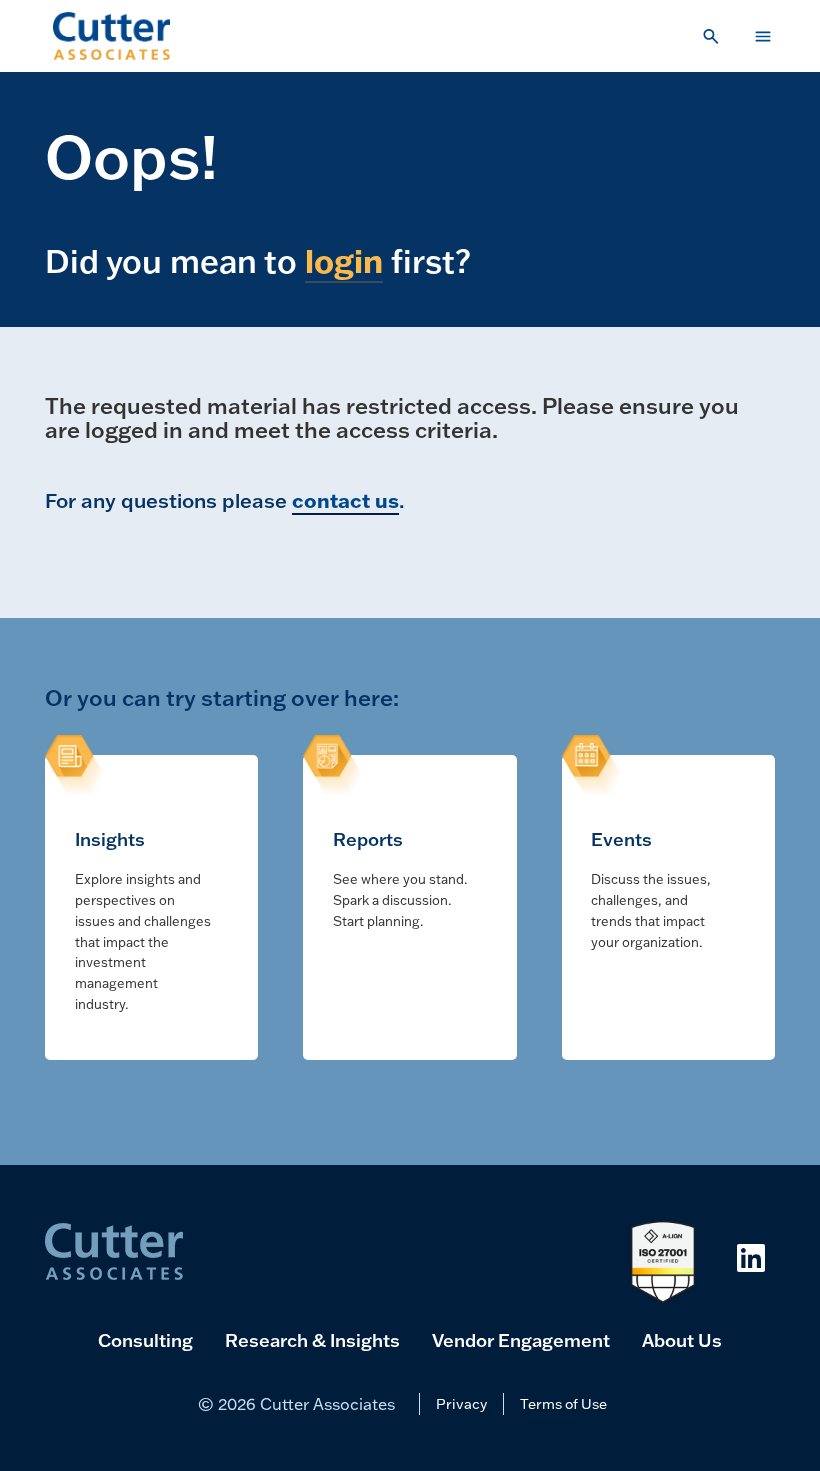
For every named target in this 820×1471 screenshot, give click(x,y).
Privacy (461, 1403)
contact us (345, 500)
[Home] (111, 36)
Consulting (145, 1340)
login (344, 260)
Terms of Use (563, 1403)
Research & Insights (312, 1340)
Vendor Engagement (521, 1340)
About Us (682, 1340)
